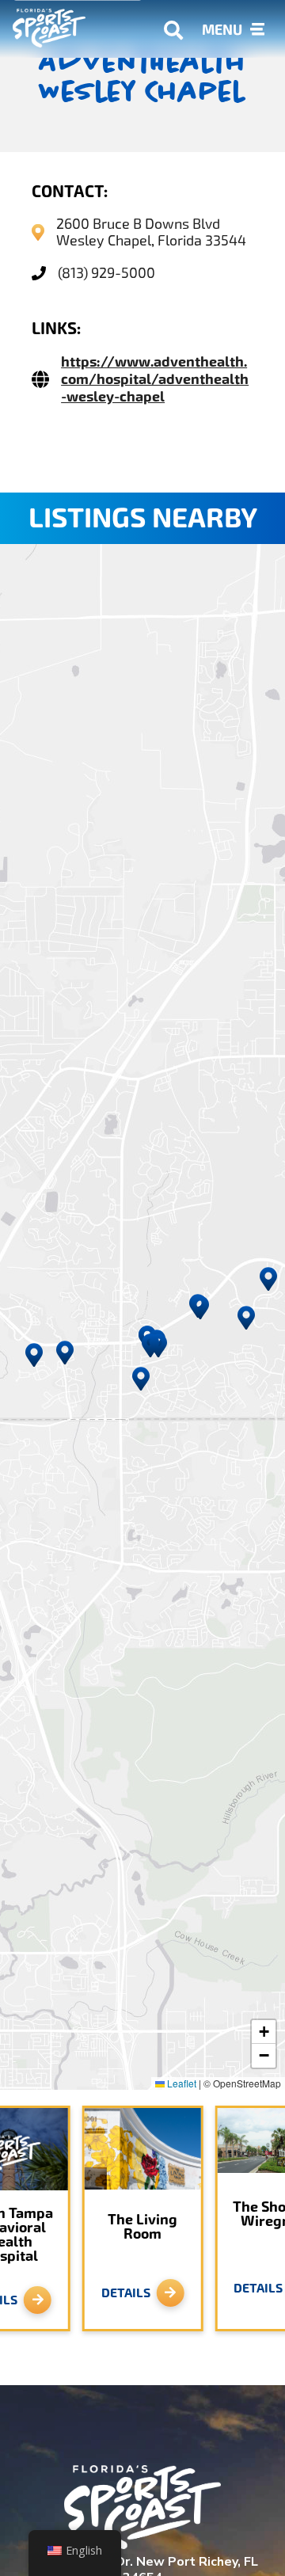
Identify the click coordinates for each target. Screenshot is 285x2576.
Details (126, 2293)
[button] (158, 1345)
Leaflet (180, 2083)
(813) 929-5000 (106, 273)
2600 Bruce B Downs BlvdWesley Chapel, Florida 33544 (151, 232)
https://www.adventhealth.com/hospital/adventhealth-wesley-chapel (155, 379)
